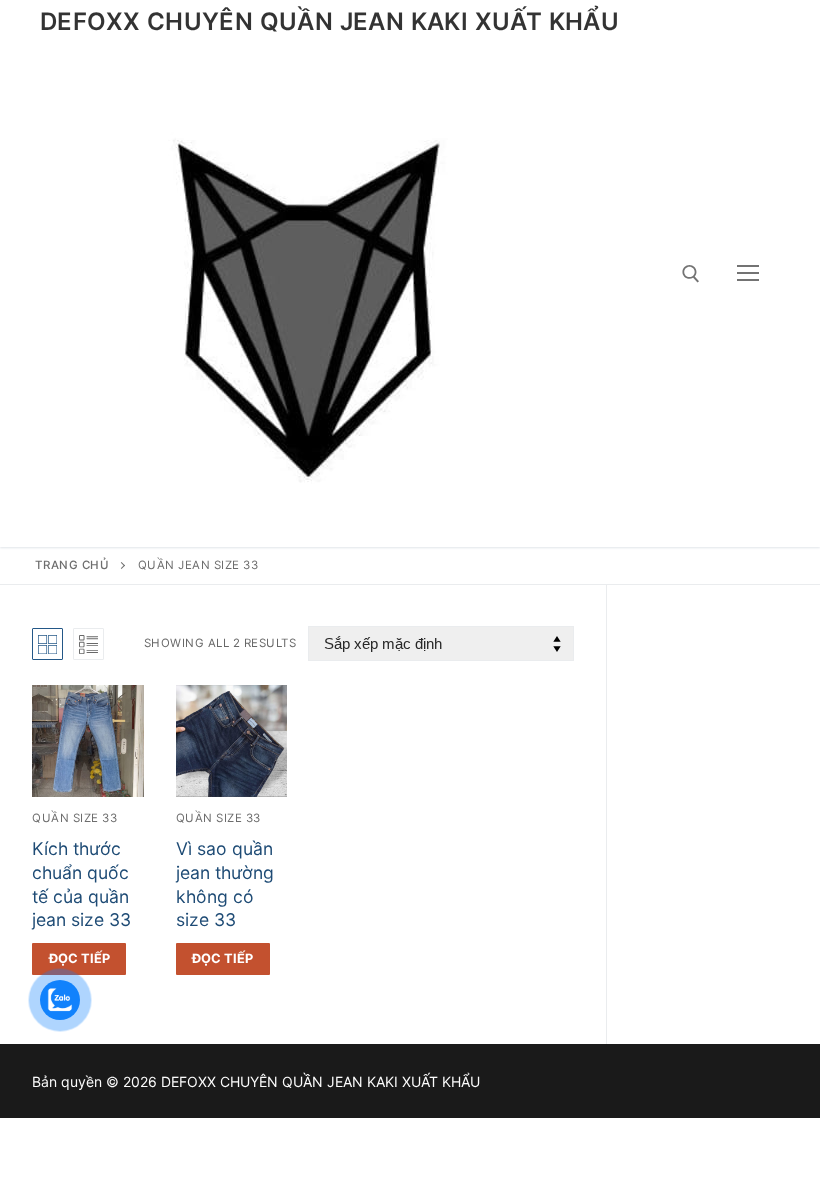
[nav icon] (748, 274)
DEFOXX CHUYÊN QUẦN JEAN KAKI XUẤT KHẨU (329, 21)
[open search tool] (691, 274)
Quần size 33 (74, 818)
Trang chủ (72, 565)
